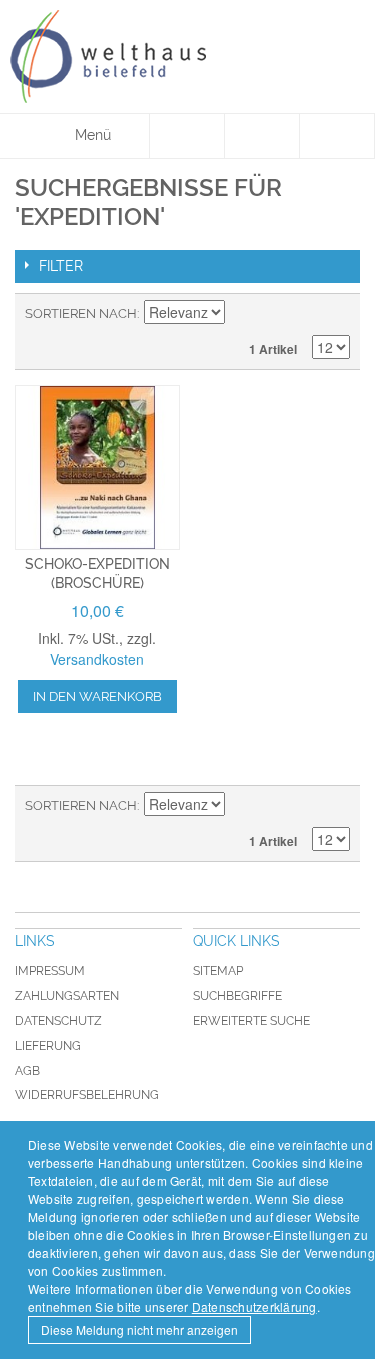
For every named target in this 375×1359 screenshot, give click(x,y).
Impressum (50, 971)
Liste (335, 314)
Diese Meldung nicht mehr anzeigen (139, 1329)
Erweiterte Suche (251, 1021)
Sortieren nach (81, 313)
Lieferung (48, 1046)
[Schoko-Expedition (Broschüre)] (97, 467)
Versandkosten (97, 659)
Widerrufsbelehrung (87, 1095)
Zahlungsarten (67, 996)
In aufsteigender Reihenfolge (243, 314)
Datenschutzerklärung (254, 1306)
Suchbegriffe (237, 996)
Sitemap (218, 971)
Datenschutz (58, 1021)
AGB (27, 1071)
